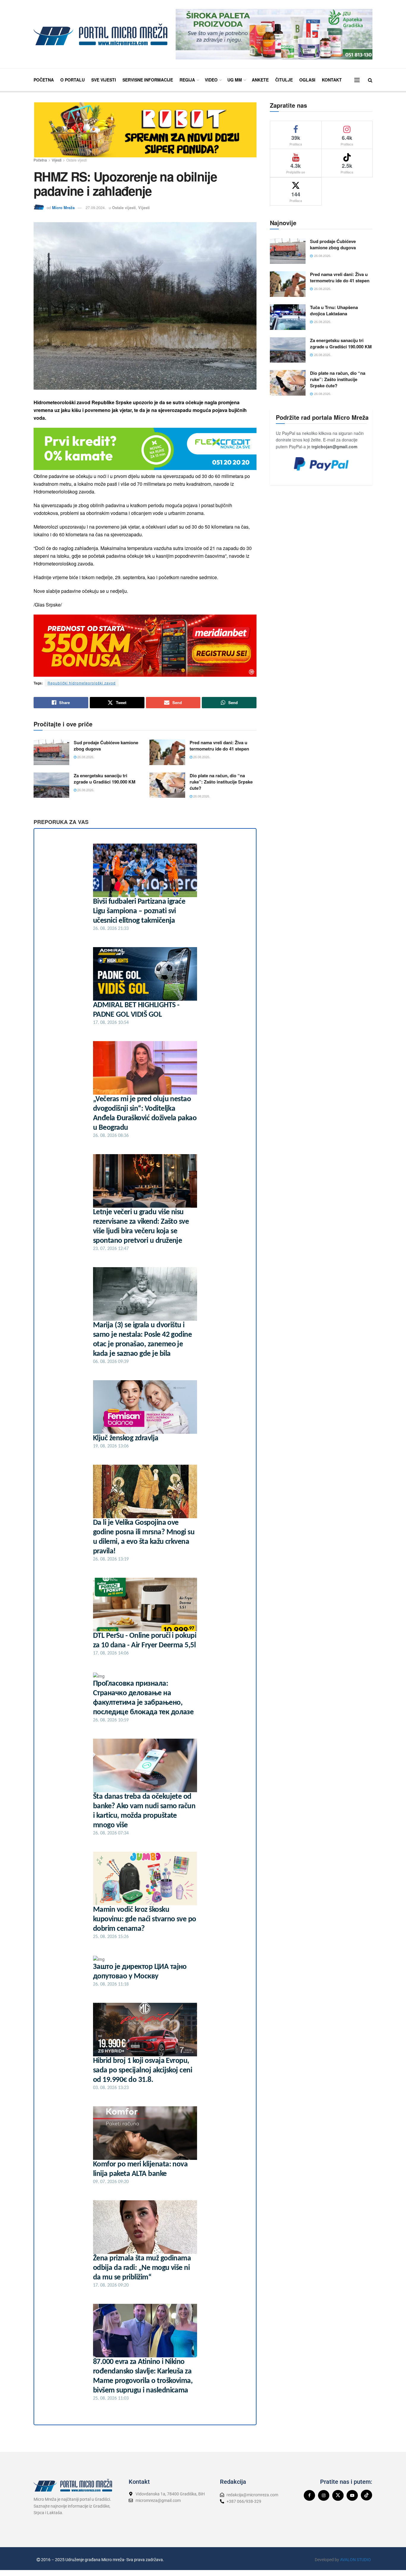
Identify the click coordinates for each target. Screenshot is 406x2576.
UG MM (235, 80)
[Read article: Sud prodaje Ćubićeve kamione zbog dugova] (51, 752)
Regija (187, 80)
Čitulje (284, 80)
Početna (44, 80)
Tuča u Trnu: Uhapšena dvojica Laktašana (334, 310)
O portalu (73, 80)
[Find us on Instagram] (324, 2495)
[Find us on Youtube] (352, 2495)
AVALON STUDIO (355, 2560)
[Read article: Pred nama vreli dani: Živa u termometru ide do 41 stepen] (167, 752)
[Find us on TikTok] (366, 2495)
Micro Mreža (63, 207)
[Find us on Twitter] (338, 2495)
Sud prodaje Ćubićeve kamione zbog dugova (106, 746)
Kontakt (332, 80)
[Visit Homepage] (100, 34)
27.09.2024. (96, 207)
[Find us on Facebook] (309, 2495)
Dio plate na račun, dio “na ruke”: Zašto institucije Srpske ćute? (221, 782)
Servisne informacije (148, 80)
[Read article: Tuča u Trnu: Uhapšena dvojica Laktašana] (288, 317)
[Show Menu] (357, 80)
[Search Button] (370, 80)
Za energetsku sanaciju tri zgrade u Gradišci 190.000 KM (105, 779)
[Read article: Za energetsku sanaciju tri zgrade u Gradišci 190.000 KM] (51, 785)
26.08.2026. (85, 757)
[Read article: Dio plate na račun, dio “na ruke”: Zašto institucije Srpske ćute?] (167, 785)
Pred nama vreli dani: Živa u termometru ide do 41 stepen (219, 746)
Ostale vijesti (77, 160)
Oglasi (307, 80)
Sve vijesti (104, 80)
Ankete (260, 80)
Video (211, 80)
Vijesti (57, 160)
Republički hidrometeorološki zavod (82, 683)
